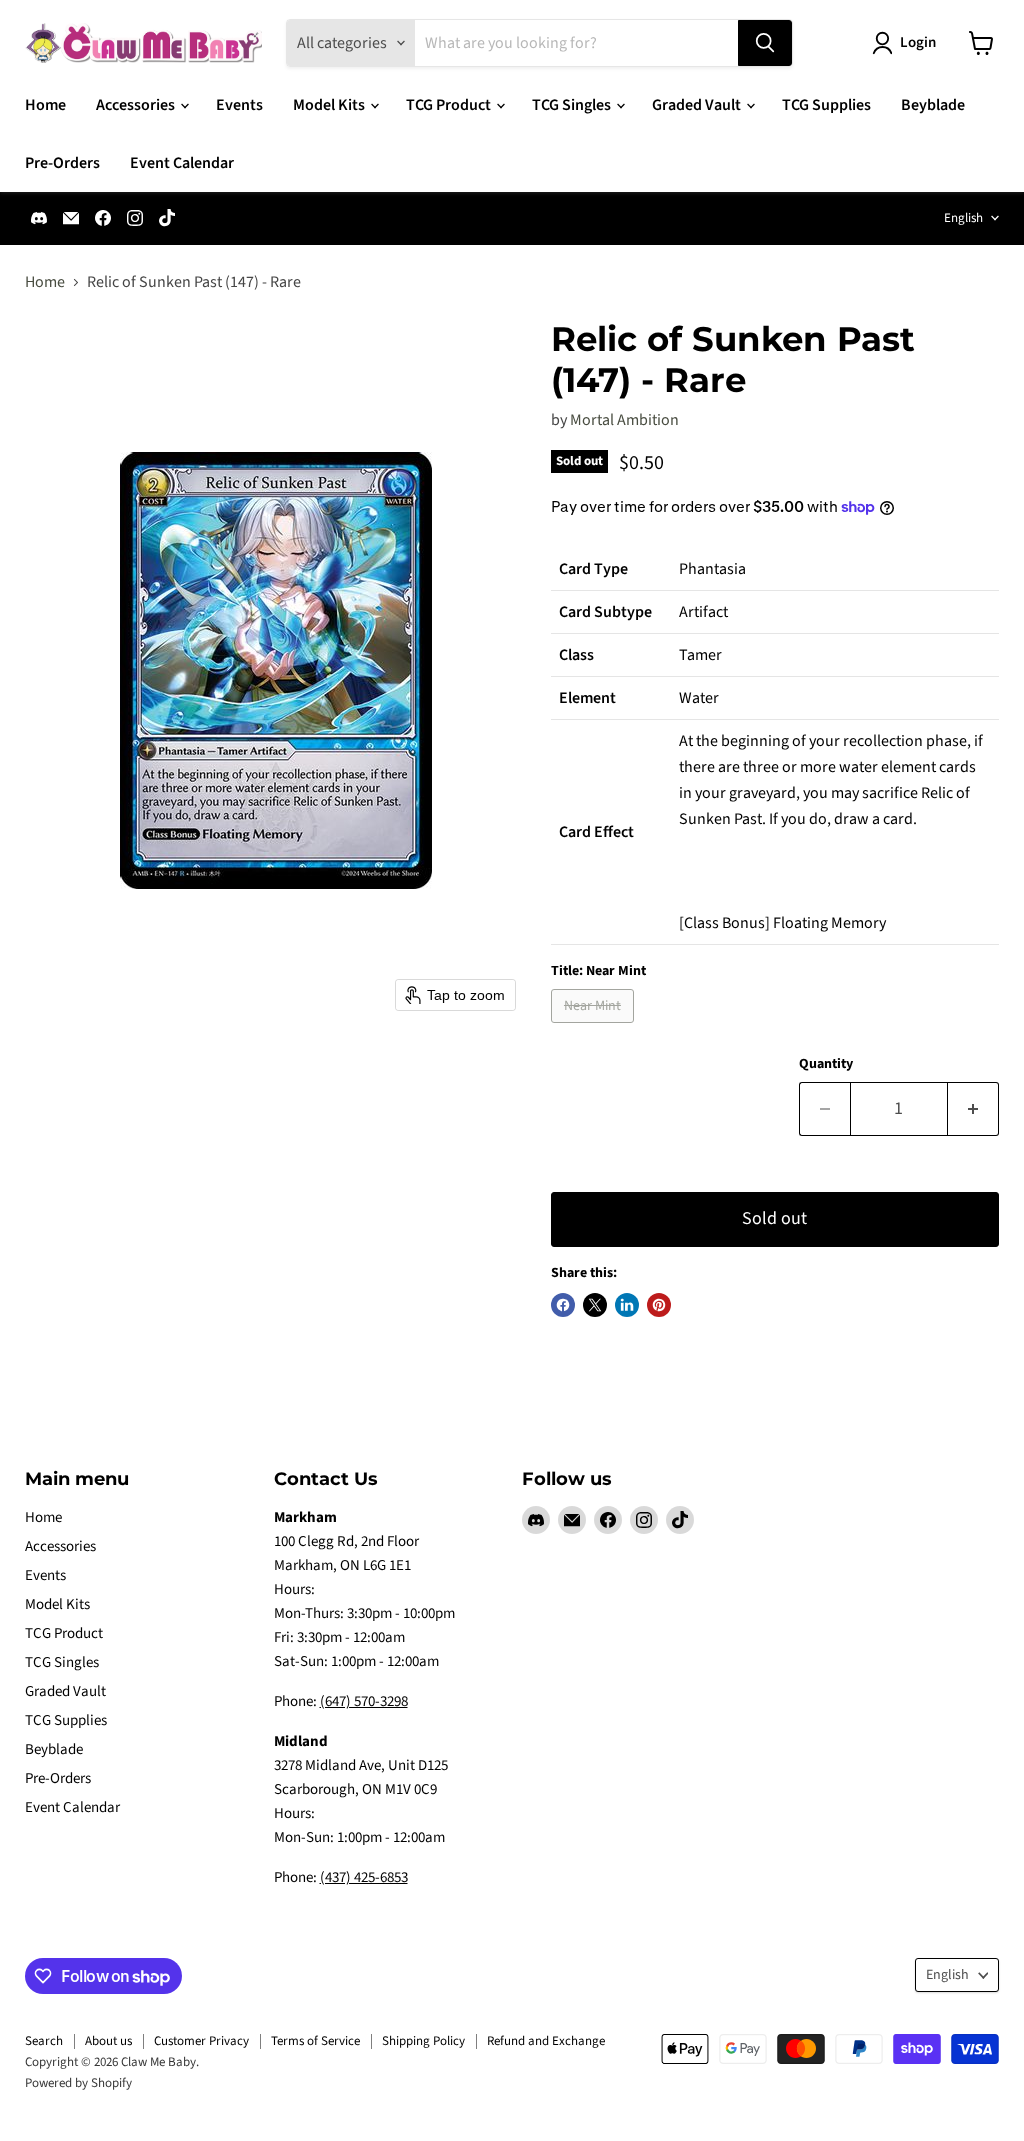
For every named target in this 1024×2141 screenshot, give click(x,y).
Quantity (826, 1064)
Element (587, 698)
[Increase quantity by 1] (973, 1109)
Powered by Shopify (78, 2083)
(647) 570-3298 (364, 1701)
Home (45, 105)
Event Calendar (182, 163)
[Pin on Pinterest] (659, 1305)
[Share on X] (595, 1305)
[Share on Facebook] (563, 1305)
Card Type (593, 569)
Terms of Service (315, 2041)
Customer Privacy (201, 2041)
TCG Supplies (826, 105)
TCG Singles (573, 105)
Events (239, 105)
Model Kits (330, 105)
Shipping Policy (423, 2041)
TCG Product (450, 105)
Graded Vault (698, 105)
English (963, 218)
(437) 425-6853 (364, 1877)
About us (108, 2041)
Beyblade (933, 105)
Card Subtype (605, 612)
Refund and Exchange (546, 2041)
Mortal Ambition (624, 420)
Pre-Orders (62, 163)
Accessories (137, 105)
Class (576, 655)
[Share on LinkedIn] (627, 1305)
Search (44, 2041)
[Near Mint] (595, 1028)
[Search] (765, 43)
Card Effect (596, 832)
